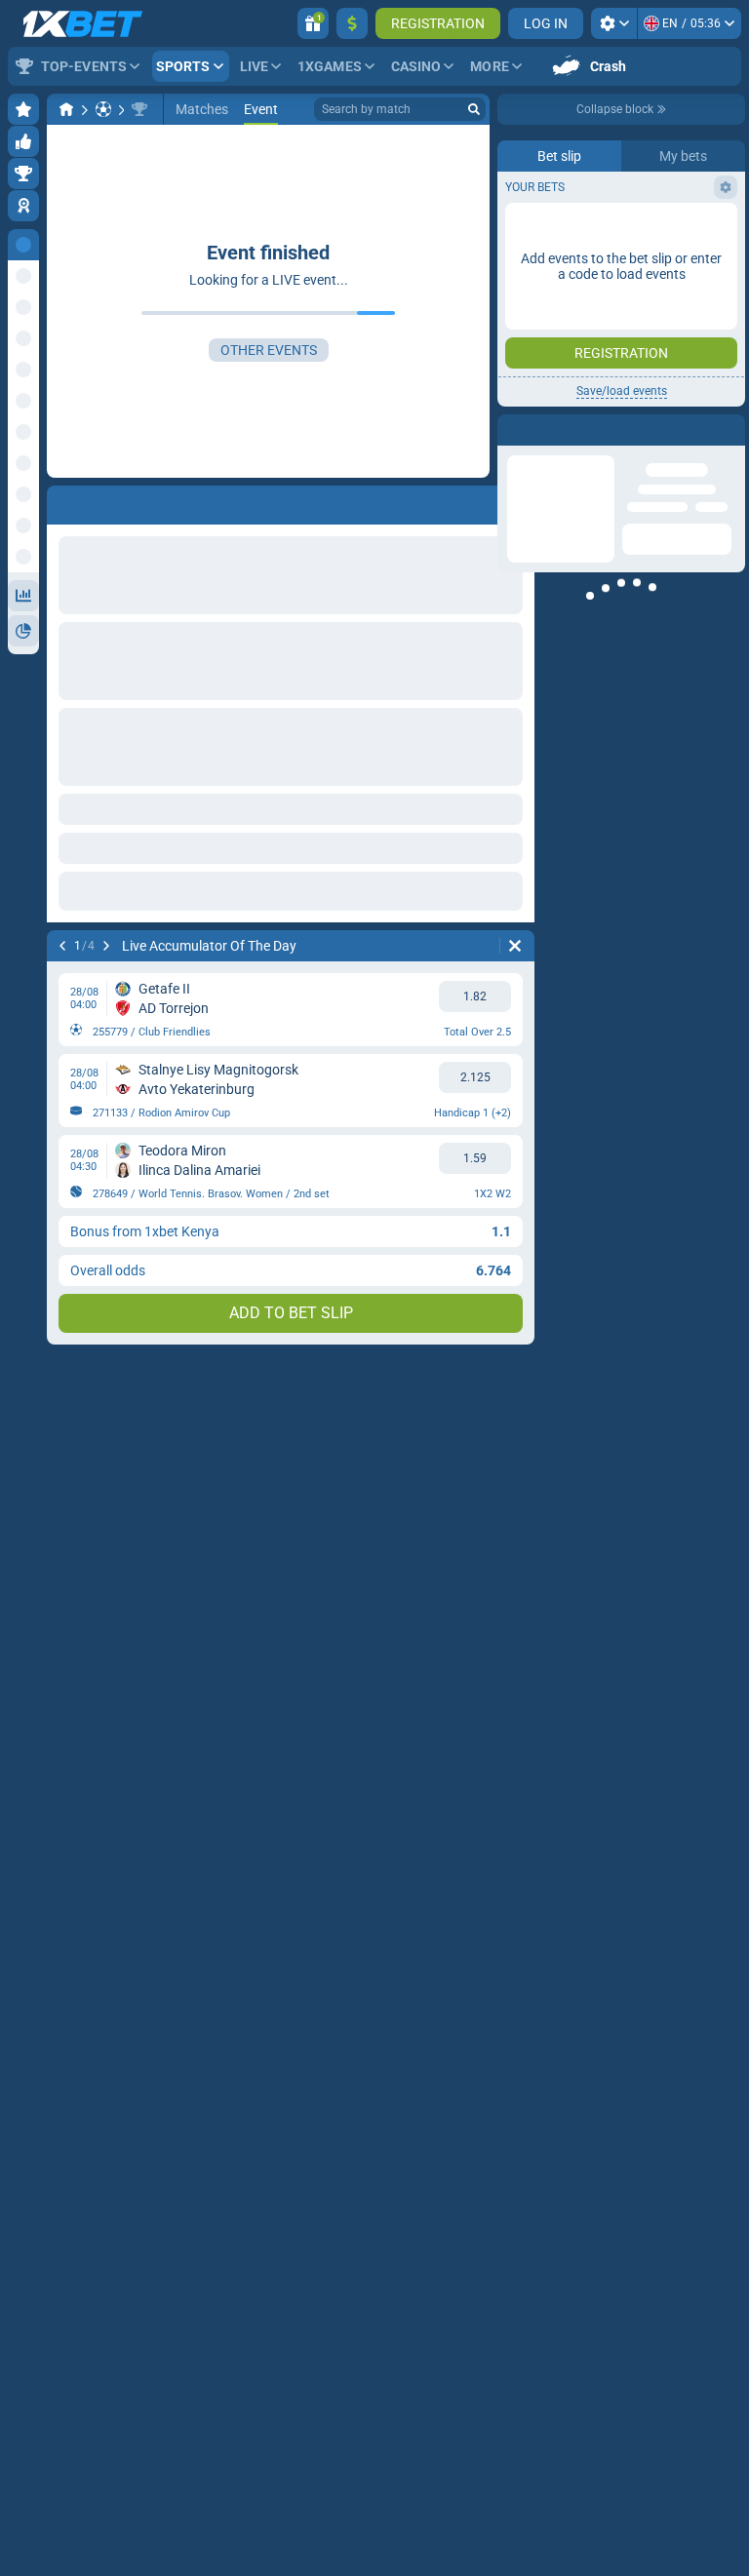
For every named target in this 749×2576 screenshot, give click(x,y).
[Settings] (614, 23)
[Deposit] (352, 23)
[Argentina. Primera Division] (139, 109)
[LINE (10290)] (66, 109)
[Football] (103, 109)
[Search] (474, 109)
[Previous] (62, 946)
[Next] (106, 946)
